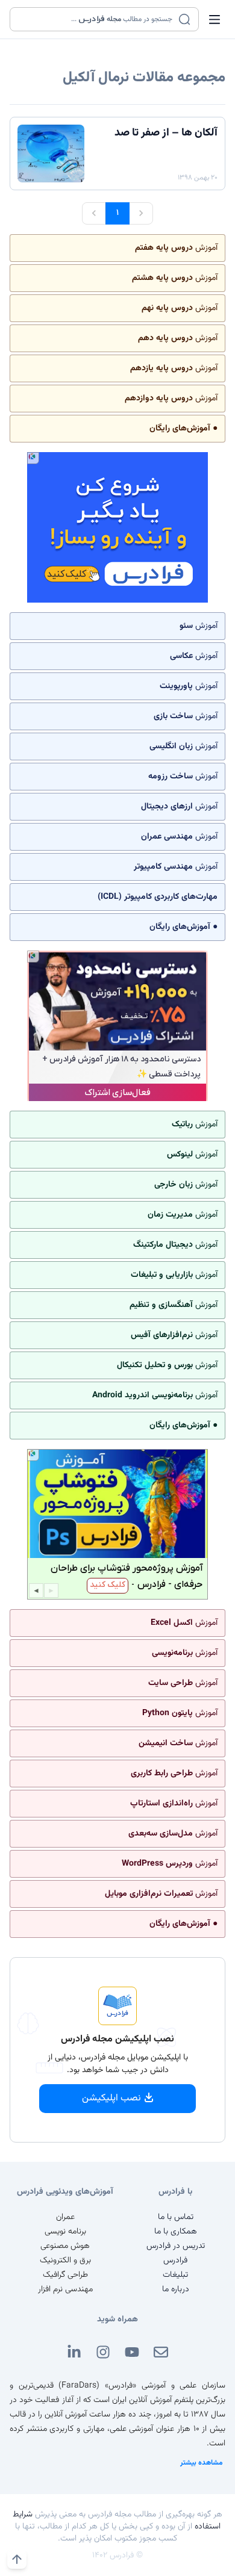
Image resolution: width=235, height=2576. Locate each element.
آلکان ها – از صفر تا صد (166, 133)
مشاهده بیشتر (202, 2463)
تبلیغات (175, 2275)
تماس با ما (176, 2217)
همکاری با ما (176, 2232)
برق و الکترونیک (65, 2261)
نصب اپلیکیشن (111, 2098)
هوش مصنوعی (65, 2246)
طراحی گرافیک (65, 2275)
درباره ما (176, 2289)
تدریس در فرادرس (176, 2246)
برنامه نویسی (65, 2232)
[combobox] (97, 19)
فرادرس (175, 2261)
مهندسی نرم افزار (65, 2289)
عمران (65, 2217)
